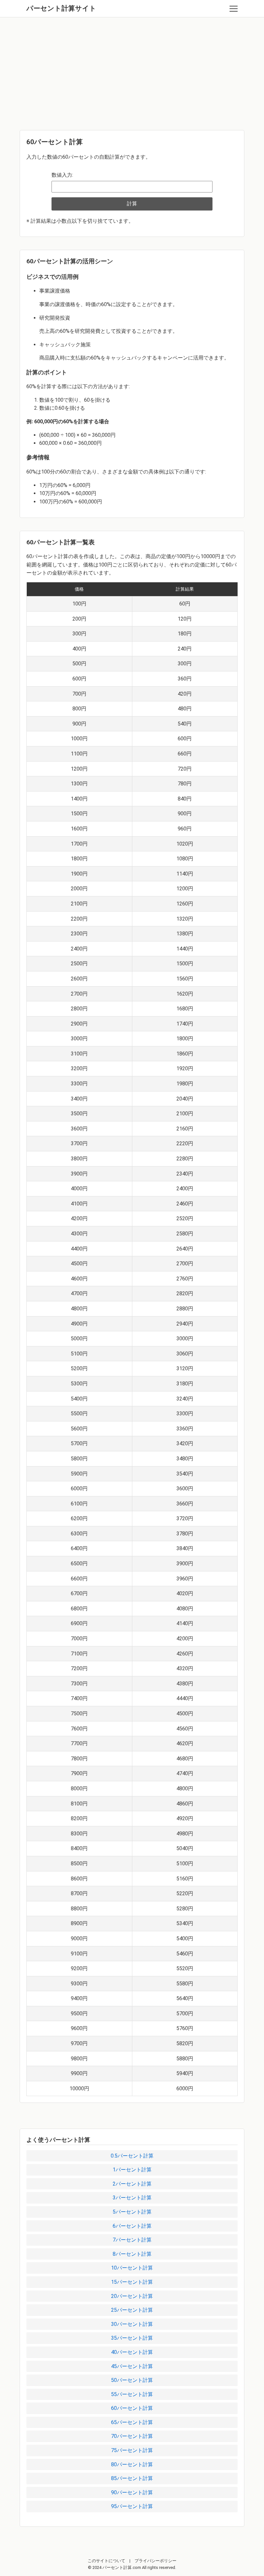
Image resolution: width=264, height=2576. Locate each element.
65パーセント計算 (132, 2422)
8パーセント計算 (132, 2254)
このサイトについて (106, 2561)
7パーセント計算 (132, 2240)
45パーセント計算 (132, 2366)
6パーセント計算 (132, 2226)
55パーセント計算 (132, 2394)
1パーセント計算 (132, 2170)
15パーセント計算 (132, 2282)
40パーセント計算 (132, 2352)
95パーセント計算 (132, 2506)
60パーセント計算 (132, 2408)
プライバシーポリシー (156, 2561)
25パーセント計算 (132, 2310)
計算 (132, 204)
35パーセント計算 (132, 2338)
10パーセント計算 (132, 2268)
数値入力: (62, 175)
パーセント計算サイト (61, 8)
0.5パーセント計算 (132, 2156)
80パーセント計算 (132, 2464)
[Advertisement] (132, 72)
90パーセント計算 (132, 2492)
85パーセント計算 (132, 2478)
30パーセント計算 (132, 2324)
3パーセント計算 (132, 2198)
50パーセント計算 (132, 2380)
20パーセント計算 (132, 2296)
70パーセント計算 (132, 2436)
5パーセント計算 (132, 2212)
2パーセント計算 (132, 2184)
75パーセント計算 (132, 2450)
